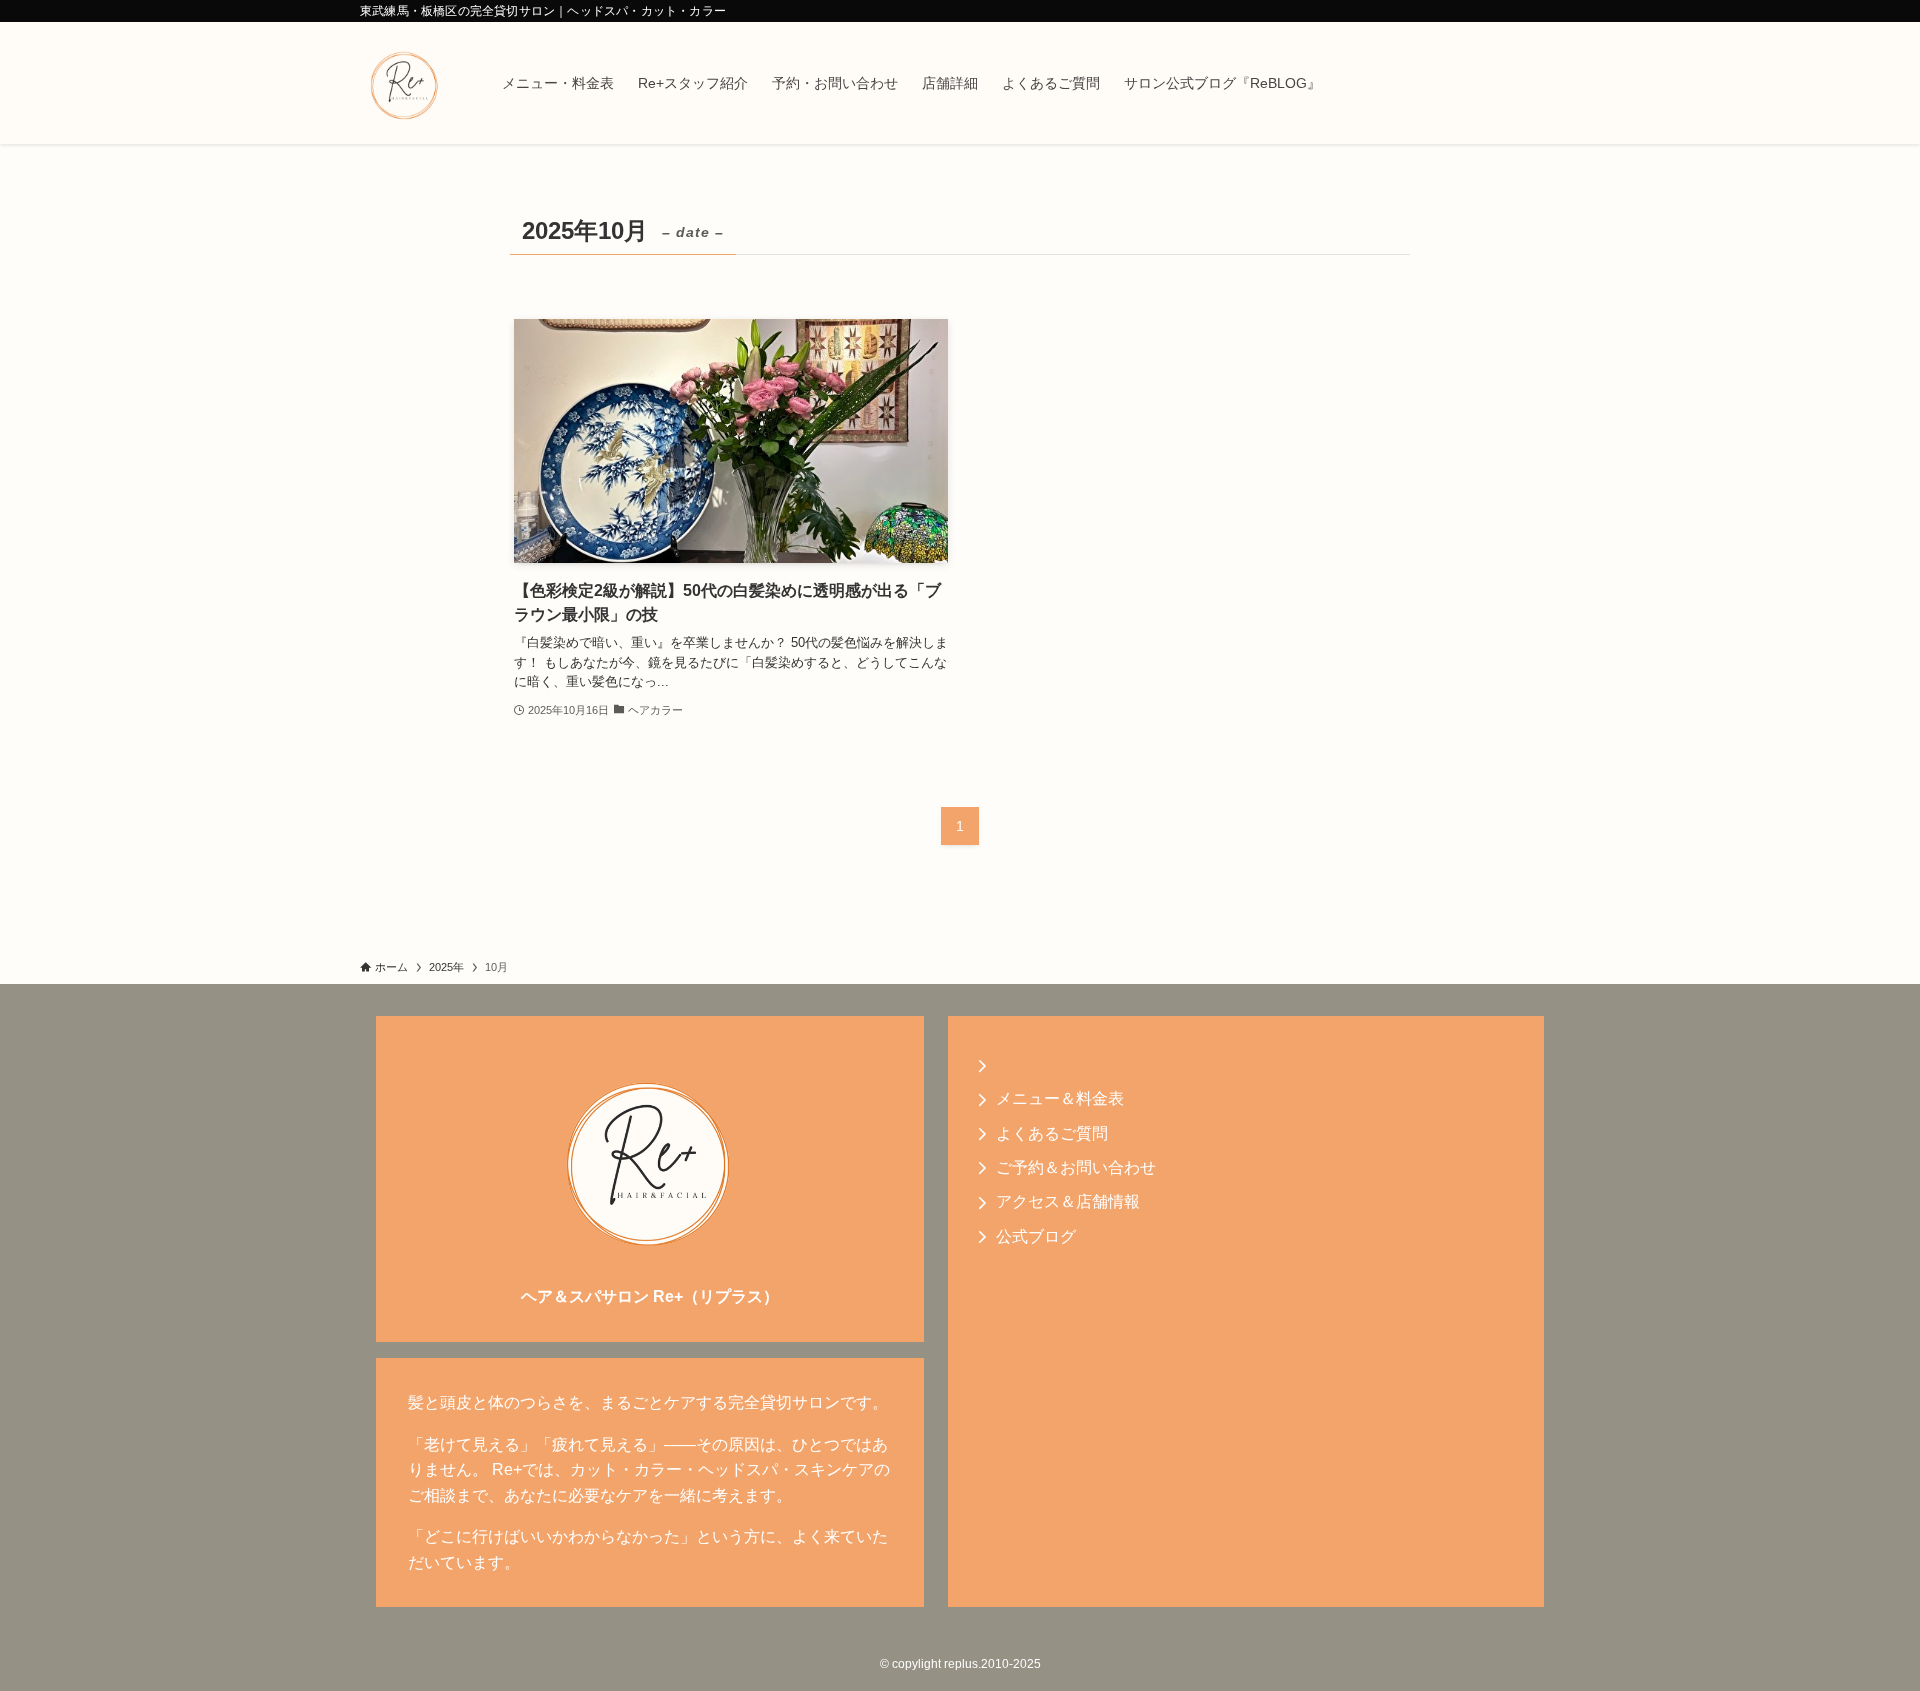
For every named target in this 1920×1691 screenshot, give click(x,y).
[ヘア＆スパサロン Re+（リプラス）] (405, 83)
